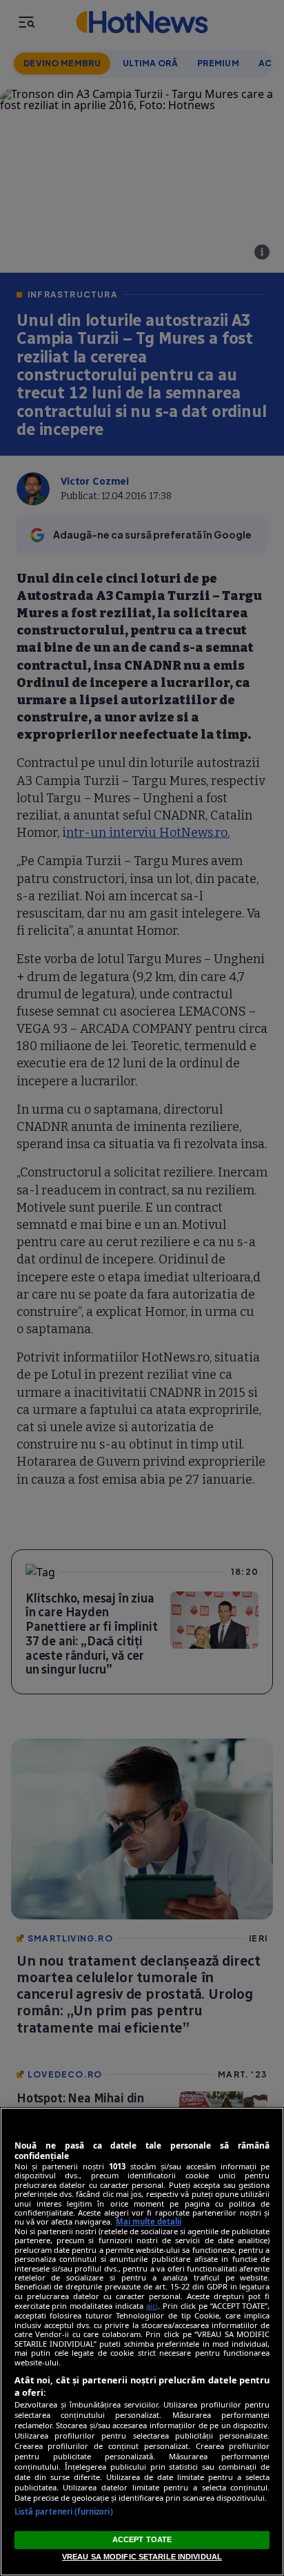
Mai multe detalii (149, 2221)
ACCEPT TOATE (142, 2539)
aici (152, 2306)
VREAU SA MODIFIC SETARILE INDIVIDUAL (142, 2557)
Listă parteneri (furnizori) (64, 2511)
